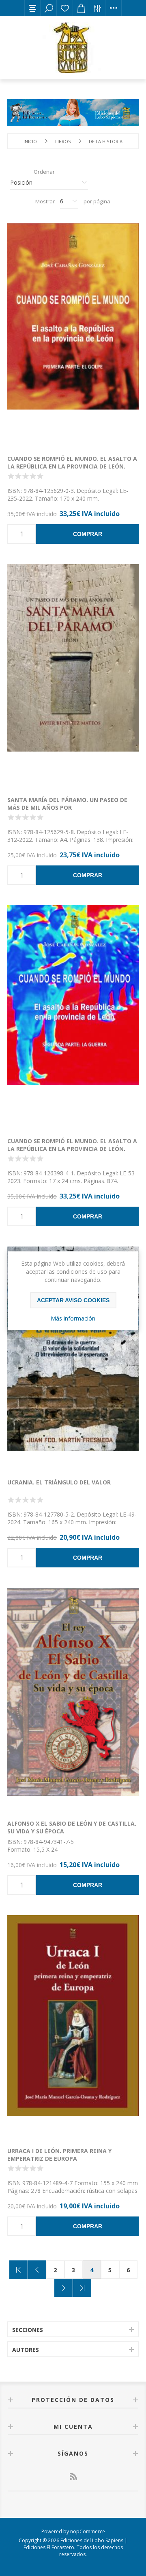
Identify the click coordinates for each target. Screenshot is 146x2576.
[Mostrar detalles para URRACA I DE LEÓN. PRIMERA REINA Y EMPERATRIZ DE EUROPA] (73, 2027)
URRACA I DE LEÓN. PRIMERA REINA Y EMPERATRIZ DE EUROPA (59, 2155)
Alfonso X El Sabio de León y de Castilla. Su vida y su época (72, 1827)
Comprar (88, 534)
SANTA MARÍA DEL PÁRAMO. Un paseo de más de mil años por (67, 804)
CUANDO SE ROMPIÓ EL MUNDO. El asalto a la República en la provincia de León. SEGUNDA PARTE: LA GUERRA (72, 1149)
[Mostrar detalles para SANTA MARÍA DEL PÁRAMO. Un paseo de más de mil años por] (73, 676)
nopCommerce (88, 2531)
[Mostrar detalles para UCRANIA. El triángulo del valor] (73, 1358)
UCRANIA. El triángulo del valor (59, 1482)
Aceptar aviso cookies (73, 1300)
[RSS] (73, 2476)
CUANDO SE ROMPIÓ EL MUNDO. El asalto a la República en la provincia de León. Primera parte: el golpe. (72, 466)
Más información (73, 1318)
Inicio (30, 141)
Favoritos (65, 8)
